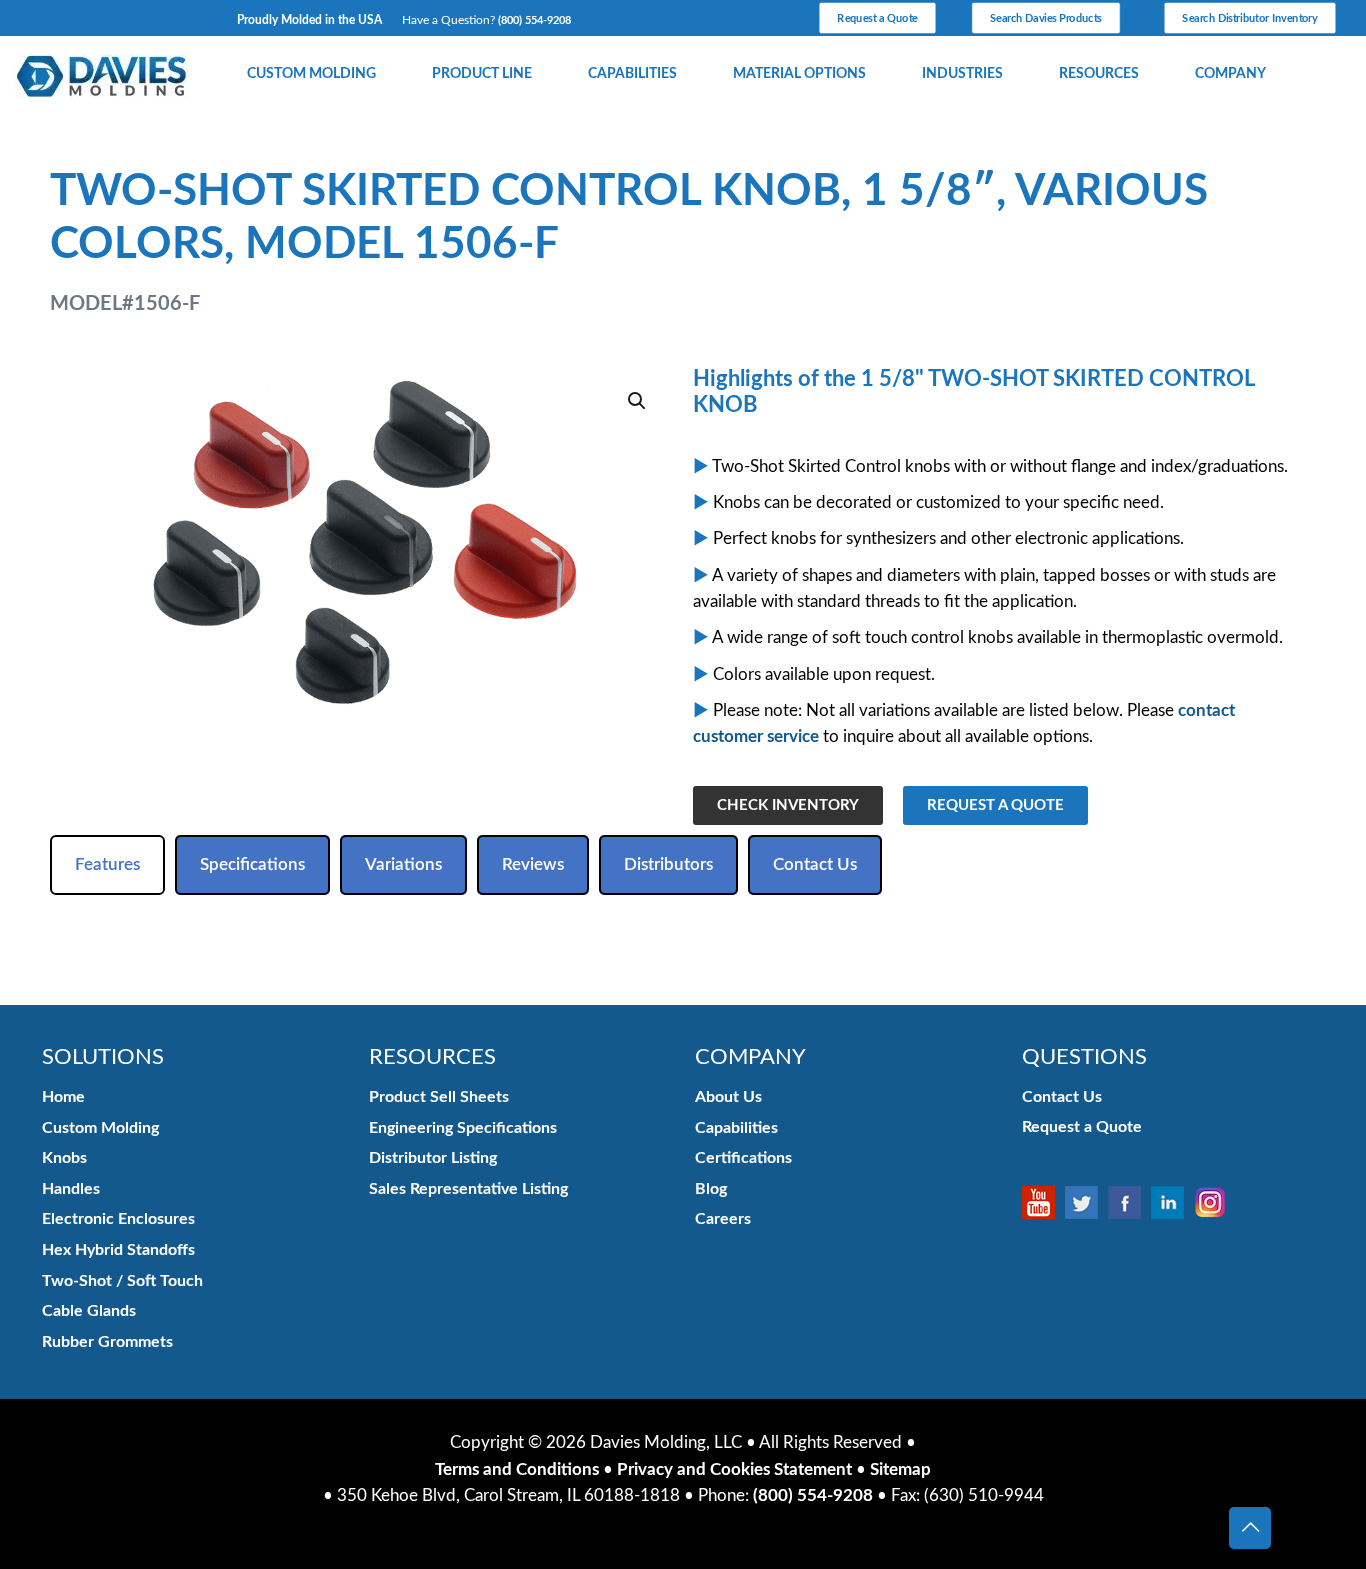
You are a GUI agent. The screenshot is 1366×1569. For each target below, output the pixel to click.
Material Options (799, 74)
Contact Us (1062, 1097)
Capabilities (632, 74)
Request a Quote (1082, 1127)
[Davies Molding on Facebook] (1129, 1203)
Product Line (482, 74)
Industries (962, 74)
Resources (1099, 74)
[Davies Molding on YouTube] (1043, 1203)
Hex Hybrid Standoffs (118, 1250)
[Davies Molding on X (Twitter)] (1086, 1203)
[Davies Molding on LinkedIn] (1172, 1203)
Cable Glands (89, 1311)
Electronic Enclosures (118, 1219)
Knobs (64, 1158)
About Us (728, 1097)
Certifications (743, 1158)
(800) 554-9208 (534, 20)
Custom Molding (311, 74)
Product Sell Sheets (439, 1097)
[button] (638, 401)
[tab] (107, 865)
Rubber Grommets (107, 1342)
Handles (71, 1189)
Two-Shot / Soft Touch (122, 1281)
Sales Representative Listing (468, 1189)
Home (63, 1097)
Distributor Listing (433, 1158)
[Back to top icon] (1250, 1528)
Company (1230, 74)
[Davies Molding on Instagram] (1215, 1203)
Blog (711, 1189)
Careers (723, 1219)
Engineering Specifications (463, 1128)
